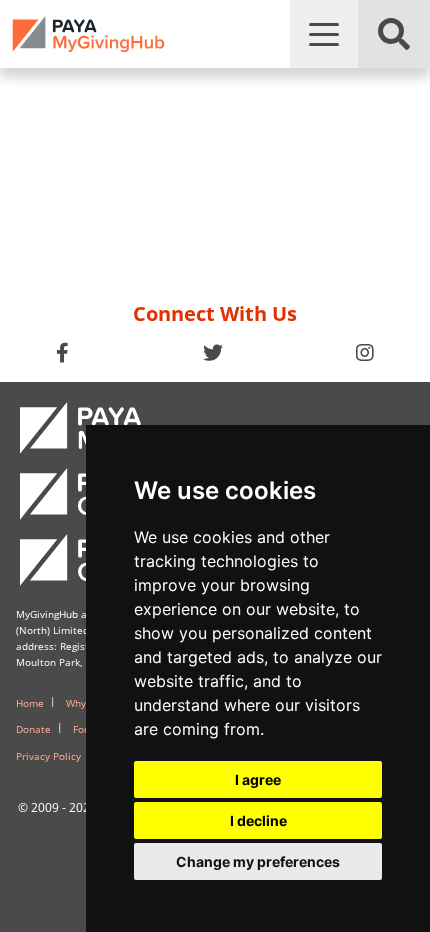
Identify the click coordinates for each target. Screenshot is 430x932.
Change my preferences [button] (258, 861)
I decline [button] (258, 820)
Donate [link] (33, 729)
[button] (324, 34)
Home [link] (30, 703)
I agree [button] (258, 779)
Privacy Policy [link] (48, 756)
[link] (88, 34)
